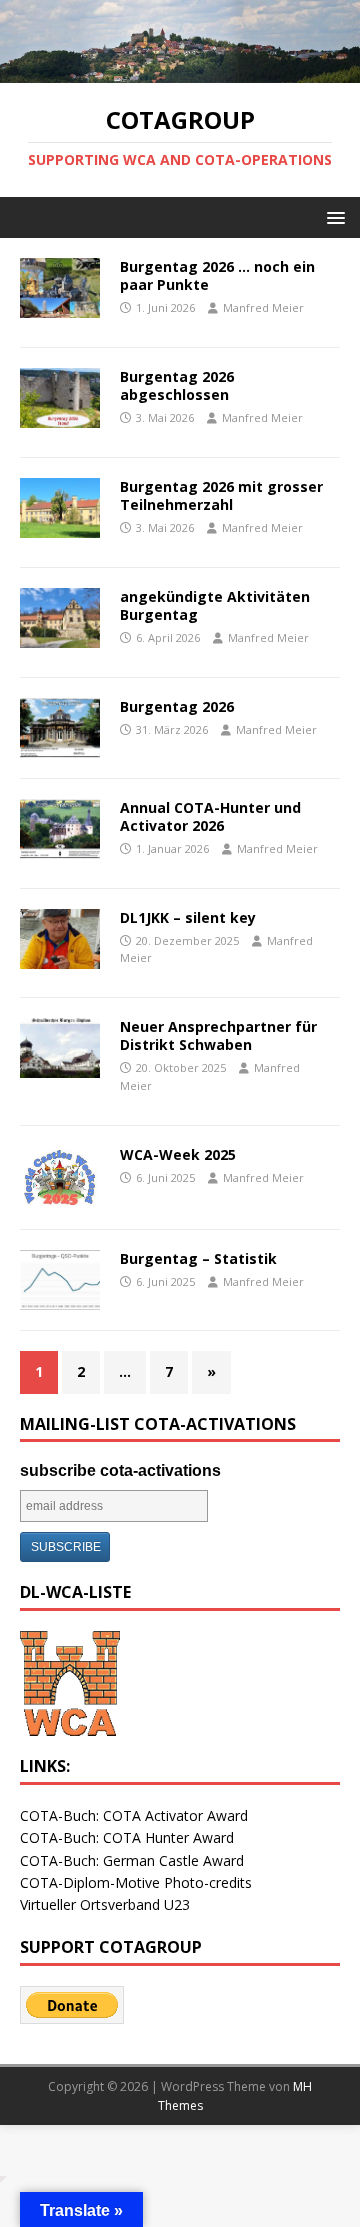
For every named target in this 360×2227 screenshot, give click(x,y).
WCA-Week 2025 (178, 1154)
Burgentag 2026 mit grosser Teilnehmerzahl (221, 495)
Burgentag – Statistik (198, 1258)
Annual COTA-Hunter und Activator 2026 (210, 816)
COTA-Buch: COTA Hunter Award (127, 1837)
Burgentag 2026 (177, 706)
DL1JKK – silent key (188, 917)
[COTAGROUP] (180, 71)
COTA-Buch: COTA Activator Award (134, 1815)
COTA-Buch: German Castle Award (132, 1860)
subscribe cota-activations (120, 1470)
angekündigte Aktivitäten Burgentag (215, 605)
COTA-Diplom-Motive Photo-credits (136, 1882)
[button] (332, 216)
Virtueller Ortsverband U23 (105, 1904)
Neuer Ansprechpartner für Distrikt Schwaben (218, 1035)
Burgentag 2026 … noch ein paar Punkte (217, 275)
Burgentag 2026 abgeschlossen (177, 385)
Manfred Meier (263, 307)
